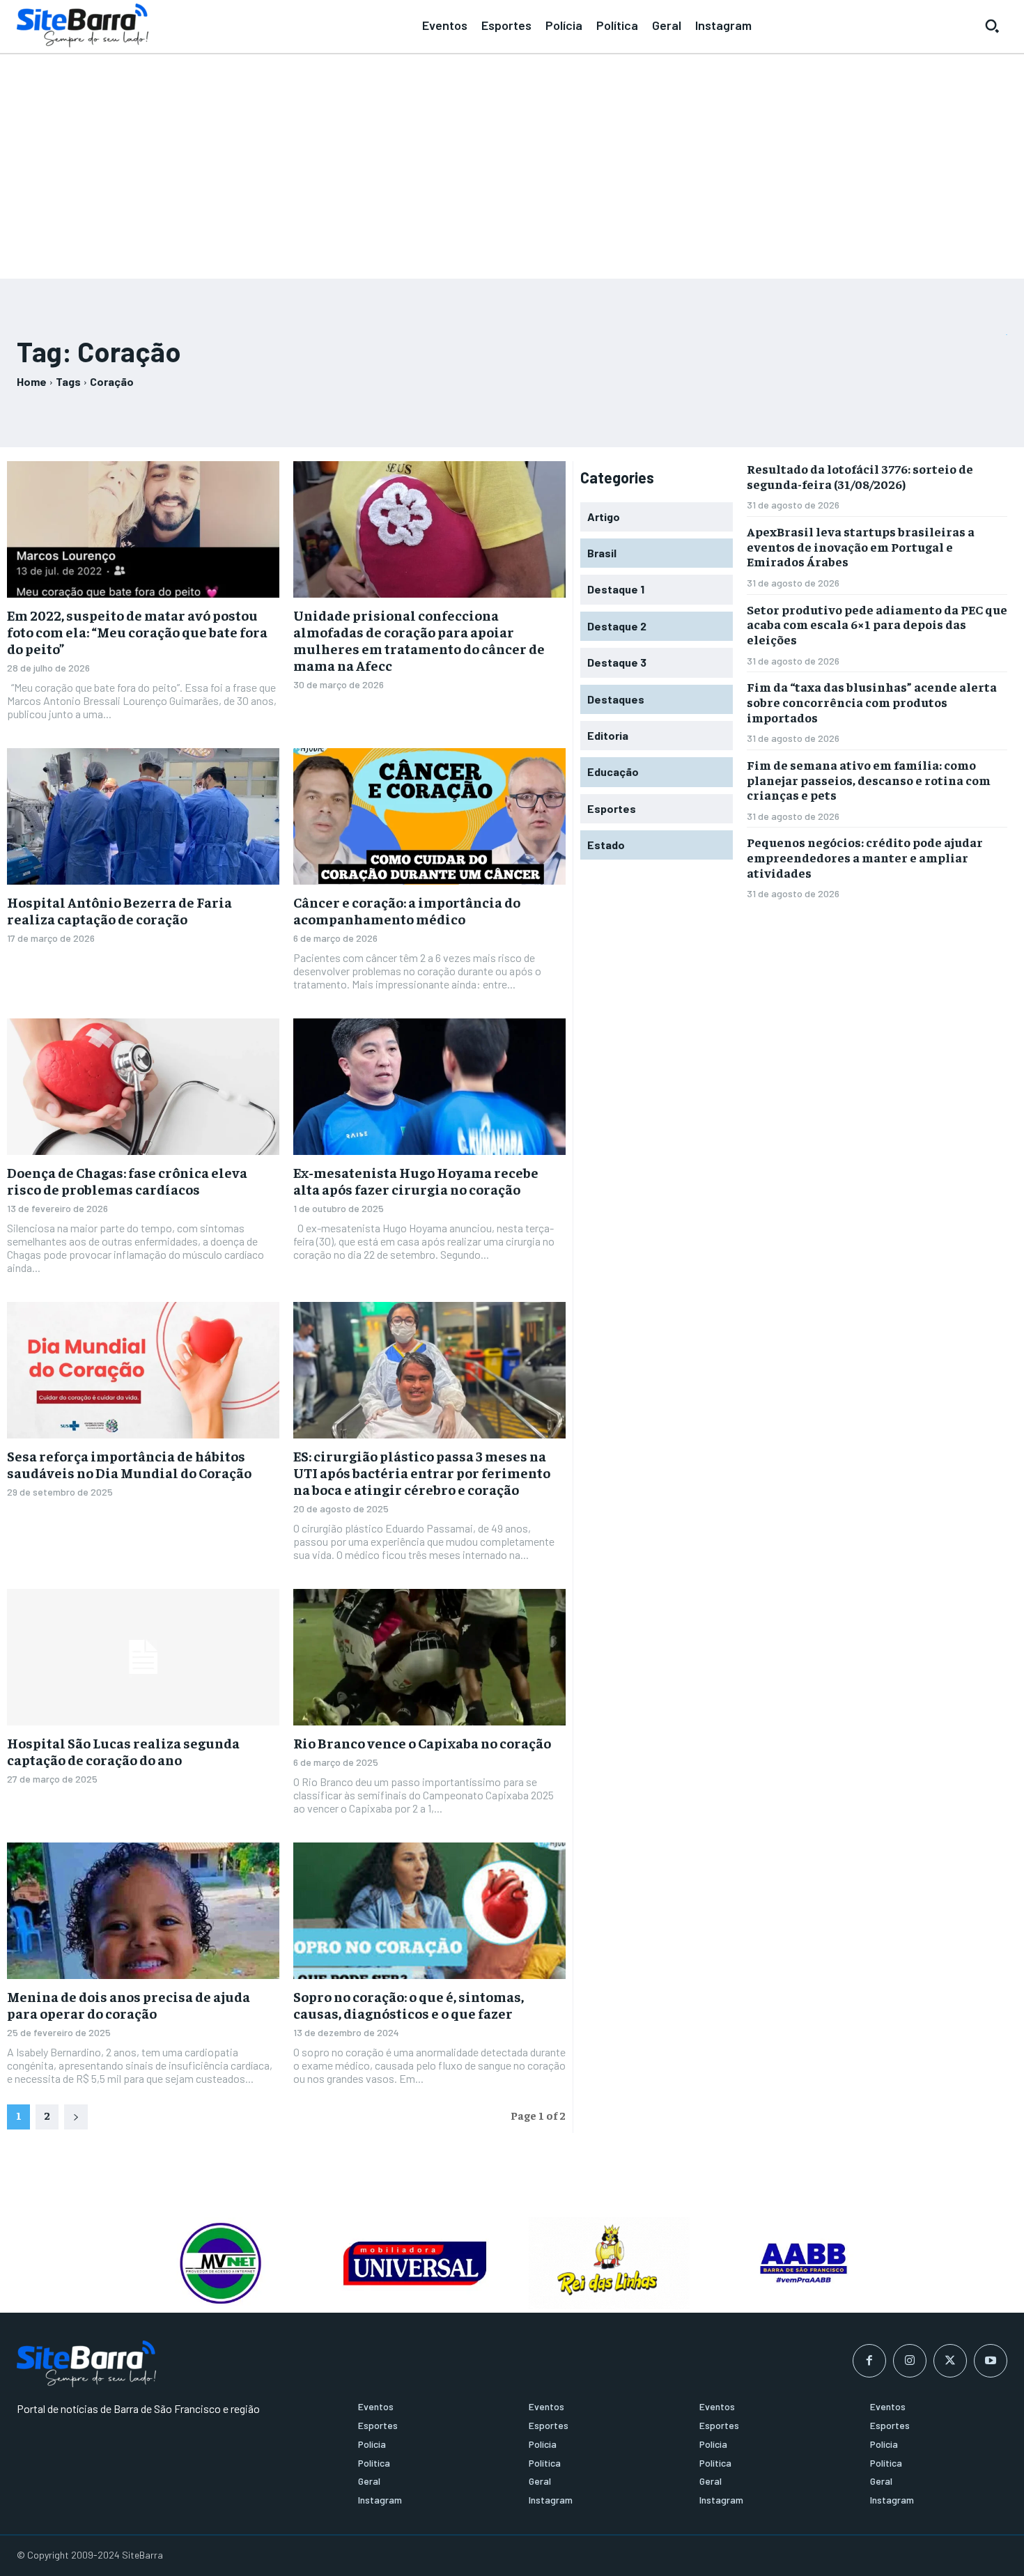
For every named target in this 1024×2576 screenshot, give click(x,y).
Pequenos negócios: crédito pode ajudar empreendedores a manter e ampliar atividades (865, 857)
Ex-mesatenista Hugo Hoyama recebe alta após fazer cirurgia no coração (416, 1180)
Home (32, 381)
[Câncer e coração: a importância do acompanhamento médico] (429, 816)
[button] (992, 26)
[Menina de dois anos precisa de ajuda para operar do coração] (143, 1911)
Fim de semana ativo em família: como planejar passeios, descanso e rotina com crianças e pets (869, 779)
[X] (950, 2361)
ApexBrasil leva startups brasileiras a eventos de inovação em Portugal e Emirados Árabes (861, 546)
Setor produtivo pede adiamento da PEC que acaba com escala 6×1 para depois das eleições (877, 624)
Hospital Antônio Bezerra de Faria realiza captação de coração (119, 910)
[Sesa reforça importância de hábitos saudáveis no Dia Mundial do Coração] (143, 1370)
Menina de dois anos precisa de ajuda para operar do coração (129, 2004)
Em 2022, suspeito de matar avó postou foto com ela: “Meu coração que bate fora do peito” (137, 631)
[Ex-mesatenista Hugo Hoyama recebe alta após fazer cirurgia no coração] (429, 1087)
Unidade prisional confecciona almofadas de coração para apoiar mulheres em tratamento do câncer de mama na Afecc (419, 640)
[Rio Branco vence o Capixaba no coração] (429, 1657)
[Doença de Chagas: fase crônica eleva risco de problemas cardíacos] (143, 1087)
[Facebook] (869, 2361)
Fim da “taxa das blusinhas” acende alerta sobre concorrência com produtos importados (872, 701)
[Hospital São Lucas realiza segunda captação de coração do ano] (143, 1657)
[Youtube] (991, 2361)
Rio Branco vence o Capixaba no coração (422, 1743)
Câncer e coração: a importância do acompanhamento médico (407, 910)
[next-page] (76, 2117)
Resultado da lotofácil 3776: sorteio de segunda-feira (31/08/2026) (860, 476)
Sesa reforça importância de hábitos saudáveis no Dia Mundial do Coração (129, 1464)
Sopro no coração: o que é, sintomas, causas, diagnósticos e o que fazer (409, 2004)
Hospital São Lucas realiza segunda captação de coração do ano (123, 1751)
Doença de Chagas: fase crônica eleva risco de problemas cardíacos (127, 1180)
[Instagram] (910, 2361)
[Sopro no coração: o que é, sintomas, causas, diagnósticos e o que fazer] (429, 1911)
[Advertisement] (512, 160)
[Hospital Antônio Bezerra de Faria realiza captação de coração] (143, 816)
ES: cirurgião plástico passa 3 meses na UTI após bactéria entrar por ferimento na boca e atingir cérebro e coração (422, 1472)
